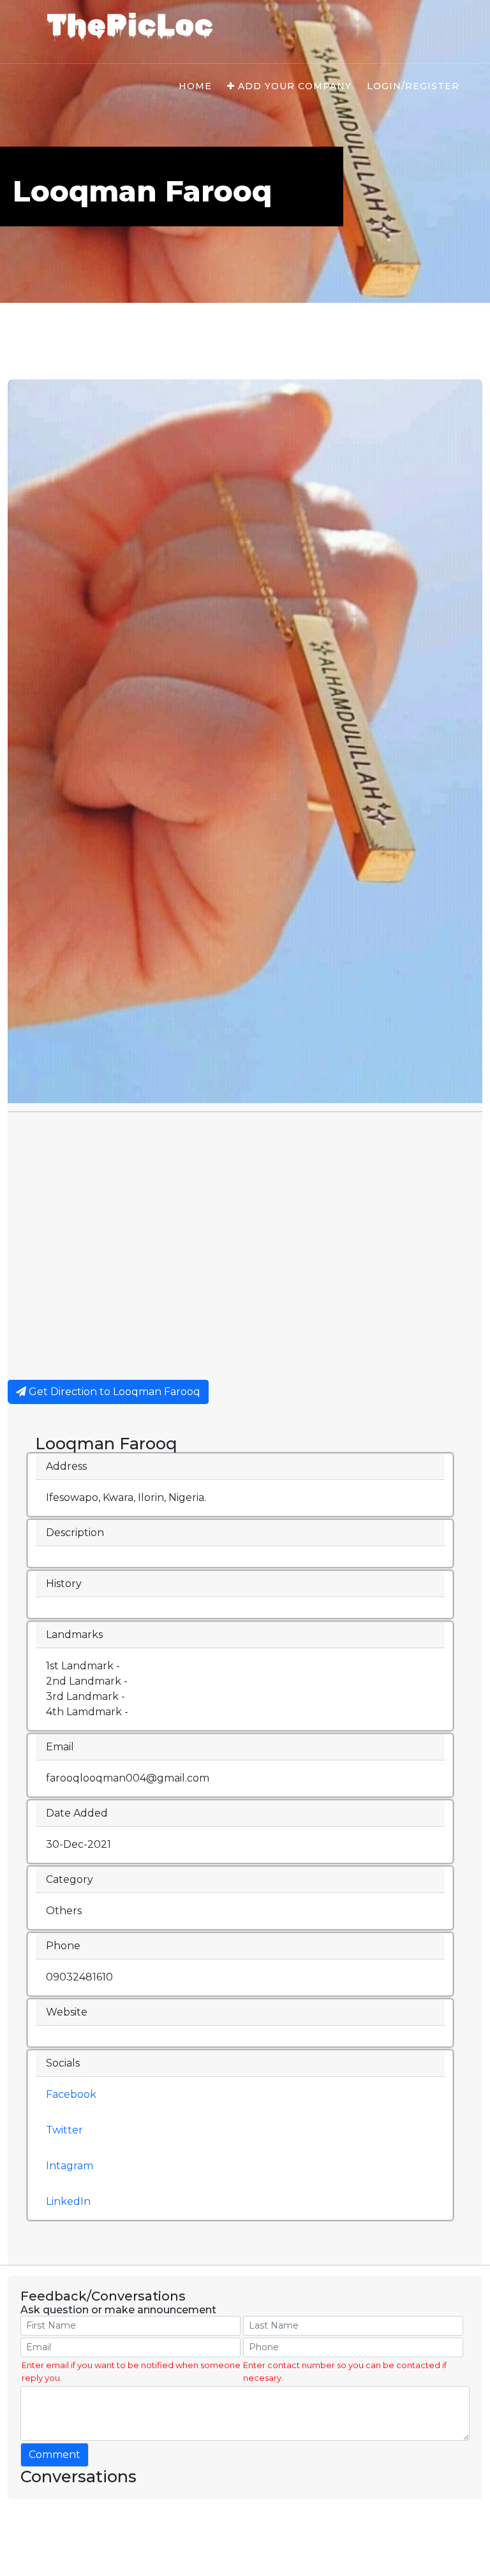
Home (195, 86)
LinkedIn (68, 2201)
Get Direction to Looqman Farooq (113, 1392)
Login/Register (413, 86)
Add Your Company (293, 86)
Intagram (70, 2166)
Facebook (71, 2094)
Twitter (64, 2130)
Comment (55, 2455)
